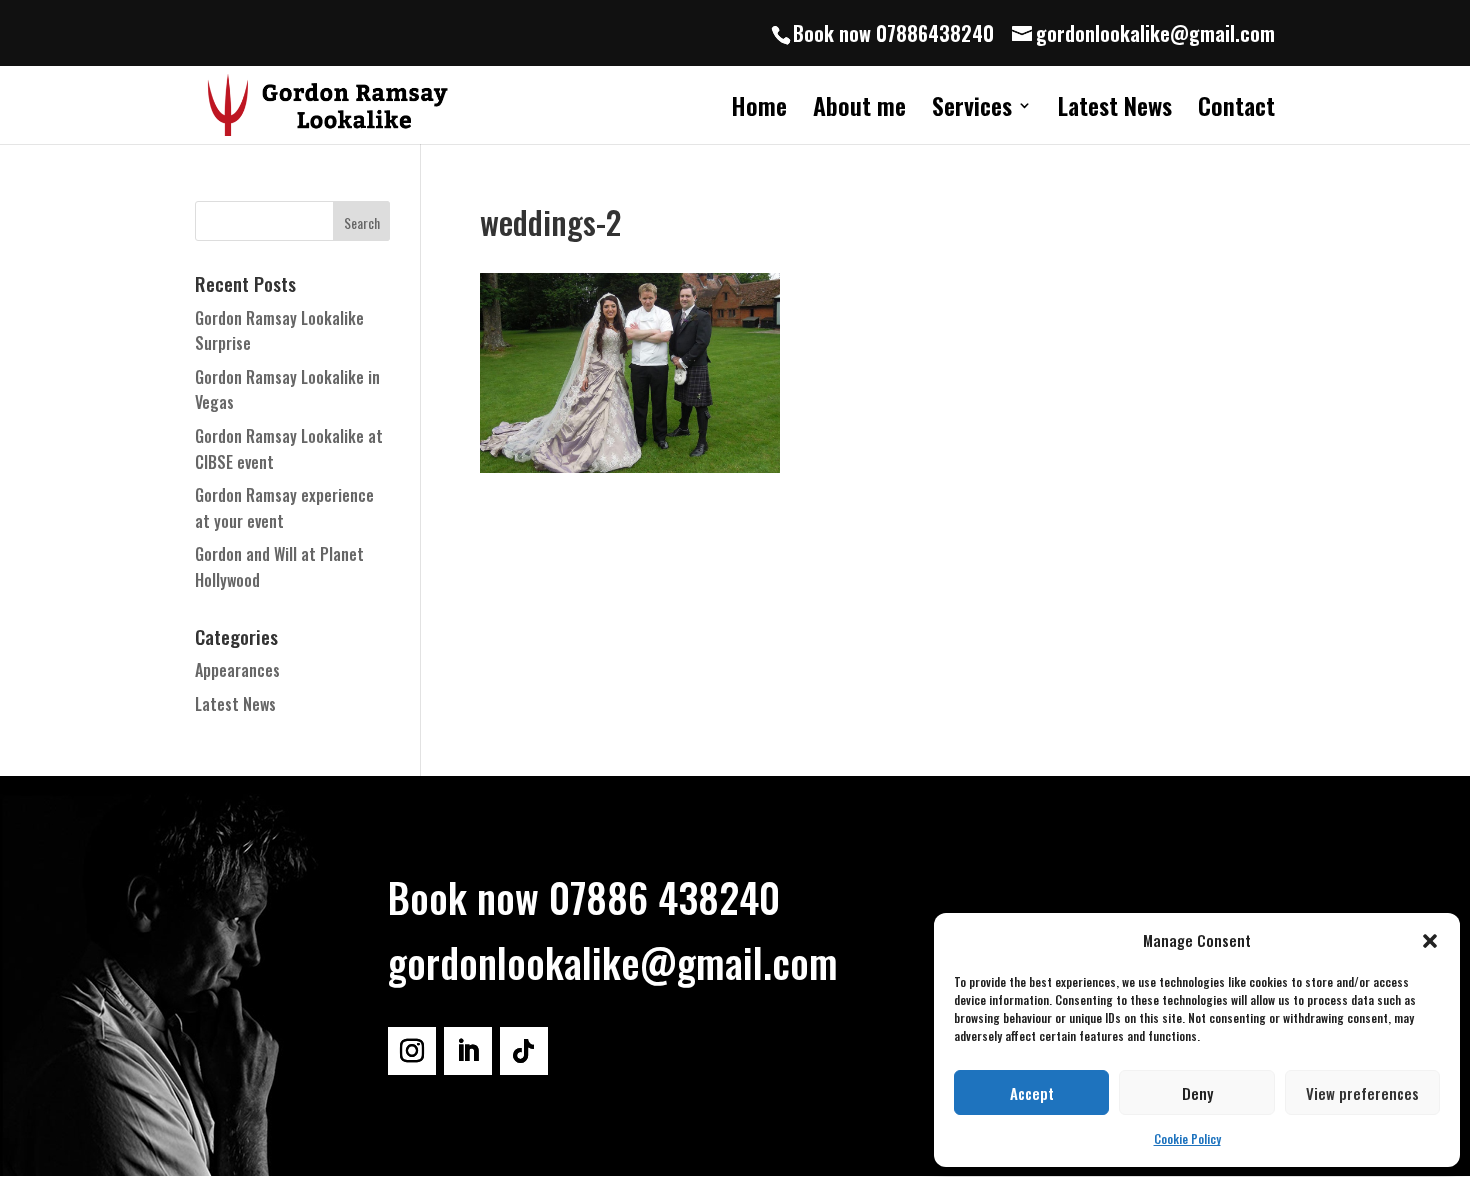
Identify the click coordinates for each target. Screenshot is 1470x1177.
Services (972, 110)
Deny (1197, 1093)
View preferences (1362, 1093)
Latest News (1115, 110)
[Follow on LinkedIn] (468, 1051)
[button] (1430, 941)
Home (759, 110)
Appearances (237, 670)
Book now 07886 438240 (584, 897)
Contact (1236, 110)
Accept (1032, 1093)
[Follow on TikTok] (524, 1051)
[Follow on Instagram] (412, 1051)
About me (859, 110)
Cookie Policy (1187, 1138)
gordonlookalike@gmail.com (613, 962)
